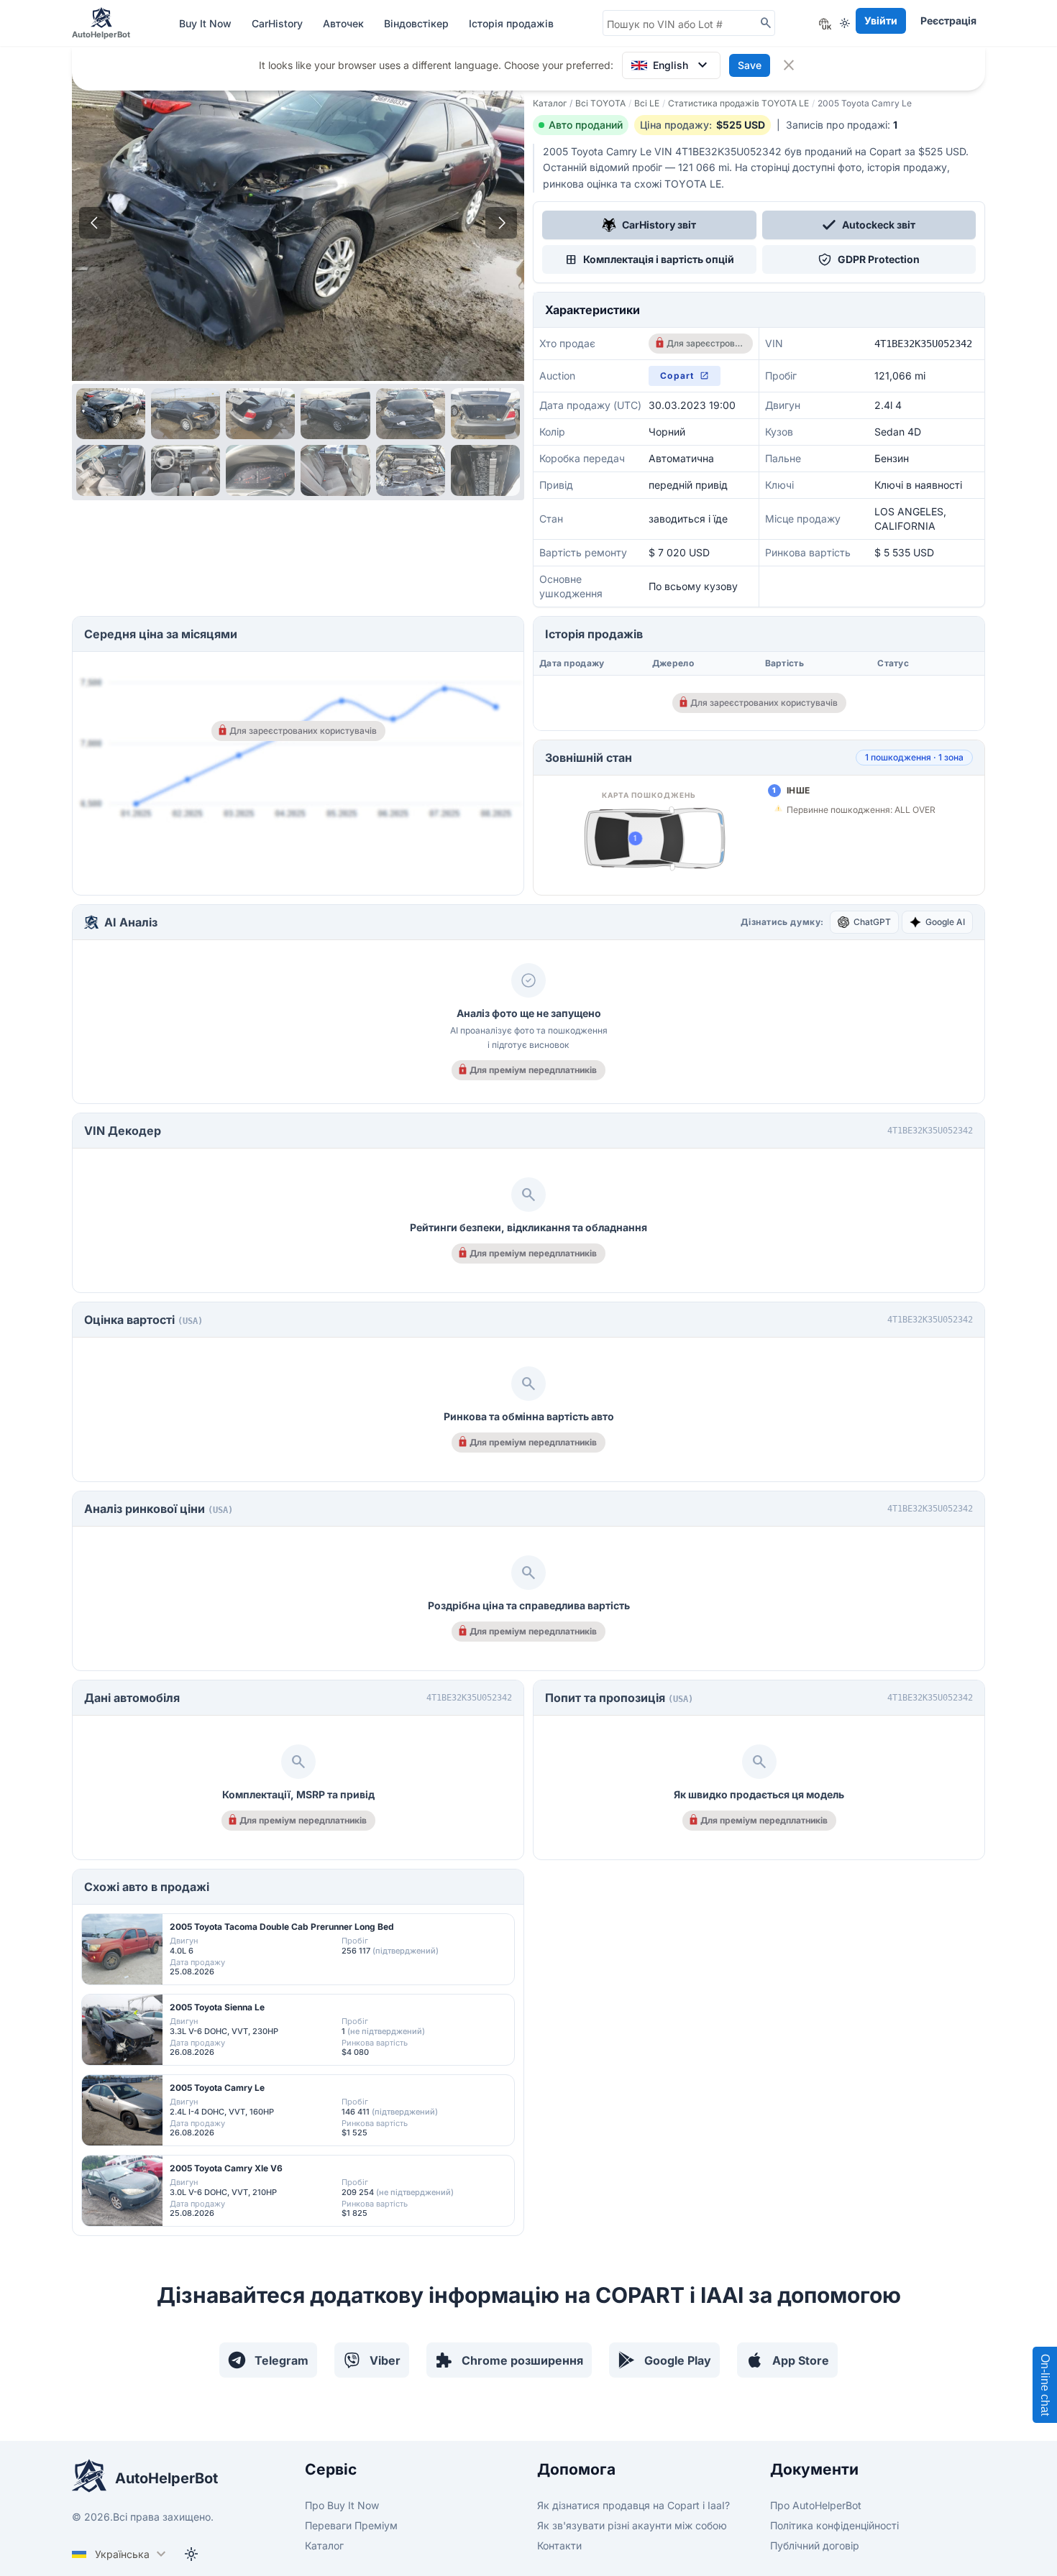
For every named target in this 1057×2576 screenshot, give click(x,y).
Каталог (550, 103)
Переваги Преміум (351, 2525)
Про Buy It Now (342, 2505)
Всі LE (647, 103)
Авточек (345, 23)
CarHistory (279, 23)
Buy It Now (207, 23)
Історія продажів (511, 23)
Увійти (881, 20)
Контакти (559, 2545)
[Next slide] (501, 223)
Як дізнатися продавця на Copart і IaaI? (633, 2505)
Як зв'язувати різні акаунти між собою (632, 2525)
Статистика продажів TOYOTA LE (738, 103)
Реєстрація (948, 20)
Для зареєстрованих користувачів (705, 343)
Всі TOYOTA (600, 103)
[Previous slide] (95, 223)
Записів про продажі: (842, 125)
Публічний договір (815, 2545)
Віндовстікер (418, 23)
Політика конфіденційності (834, 2525)
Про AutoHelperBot (816, 2505)
